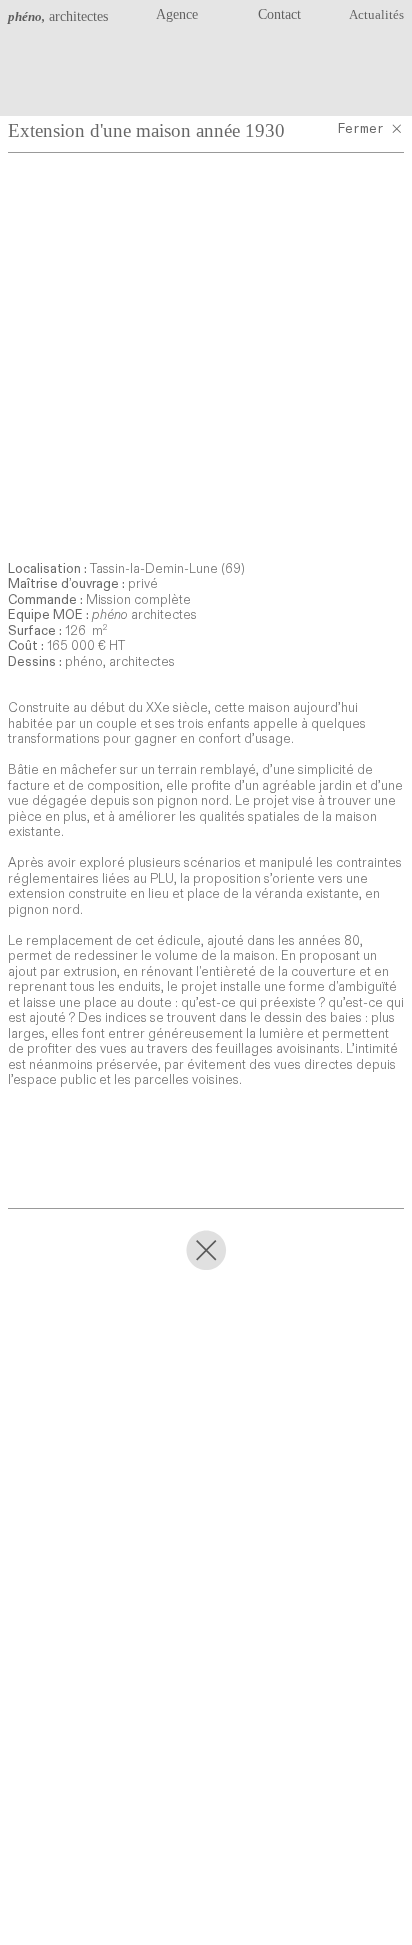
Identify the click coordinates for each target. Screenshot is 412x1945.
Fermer (363, 129)
